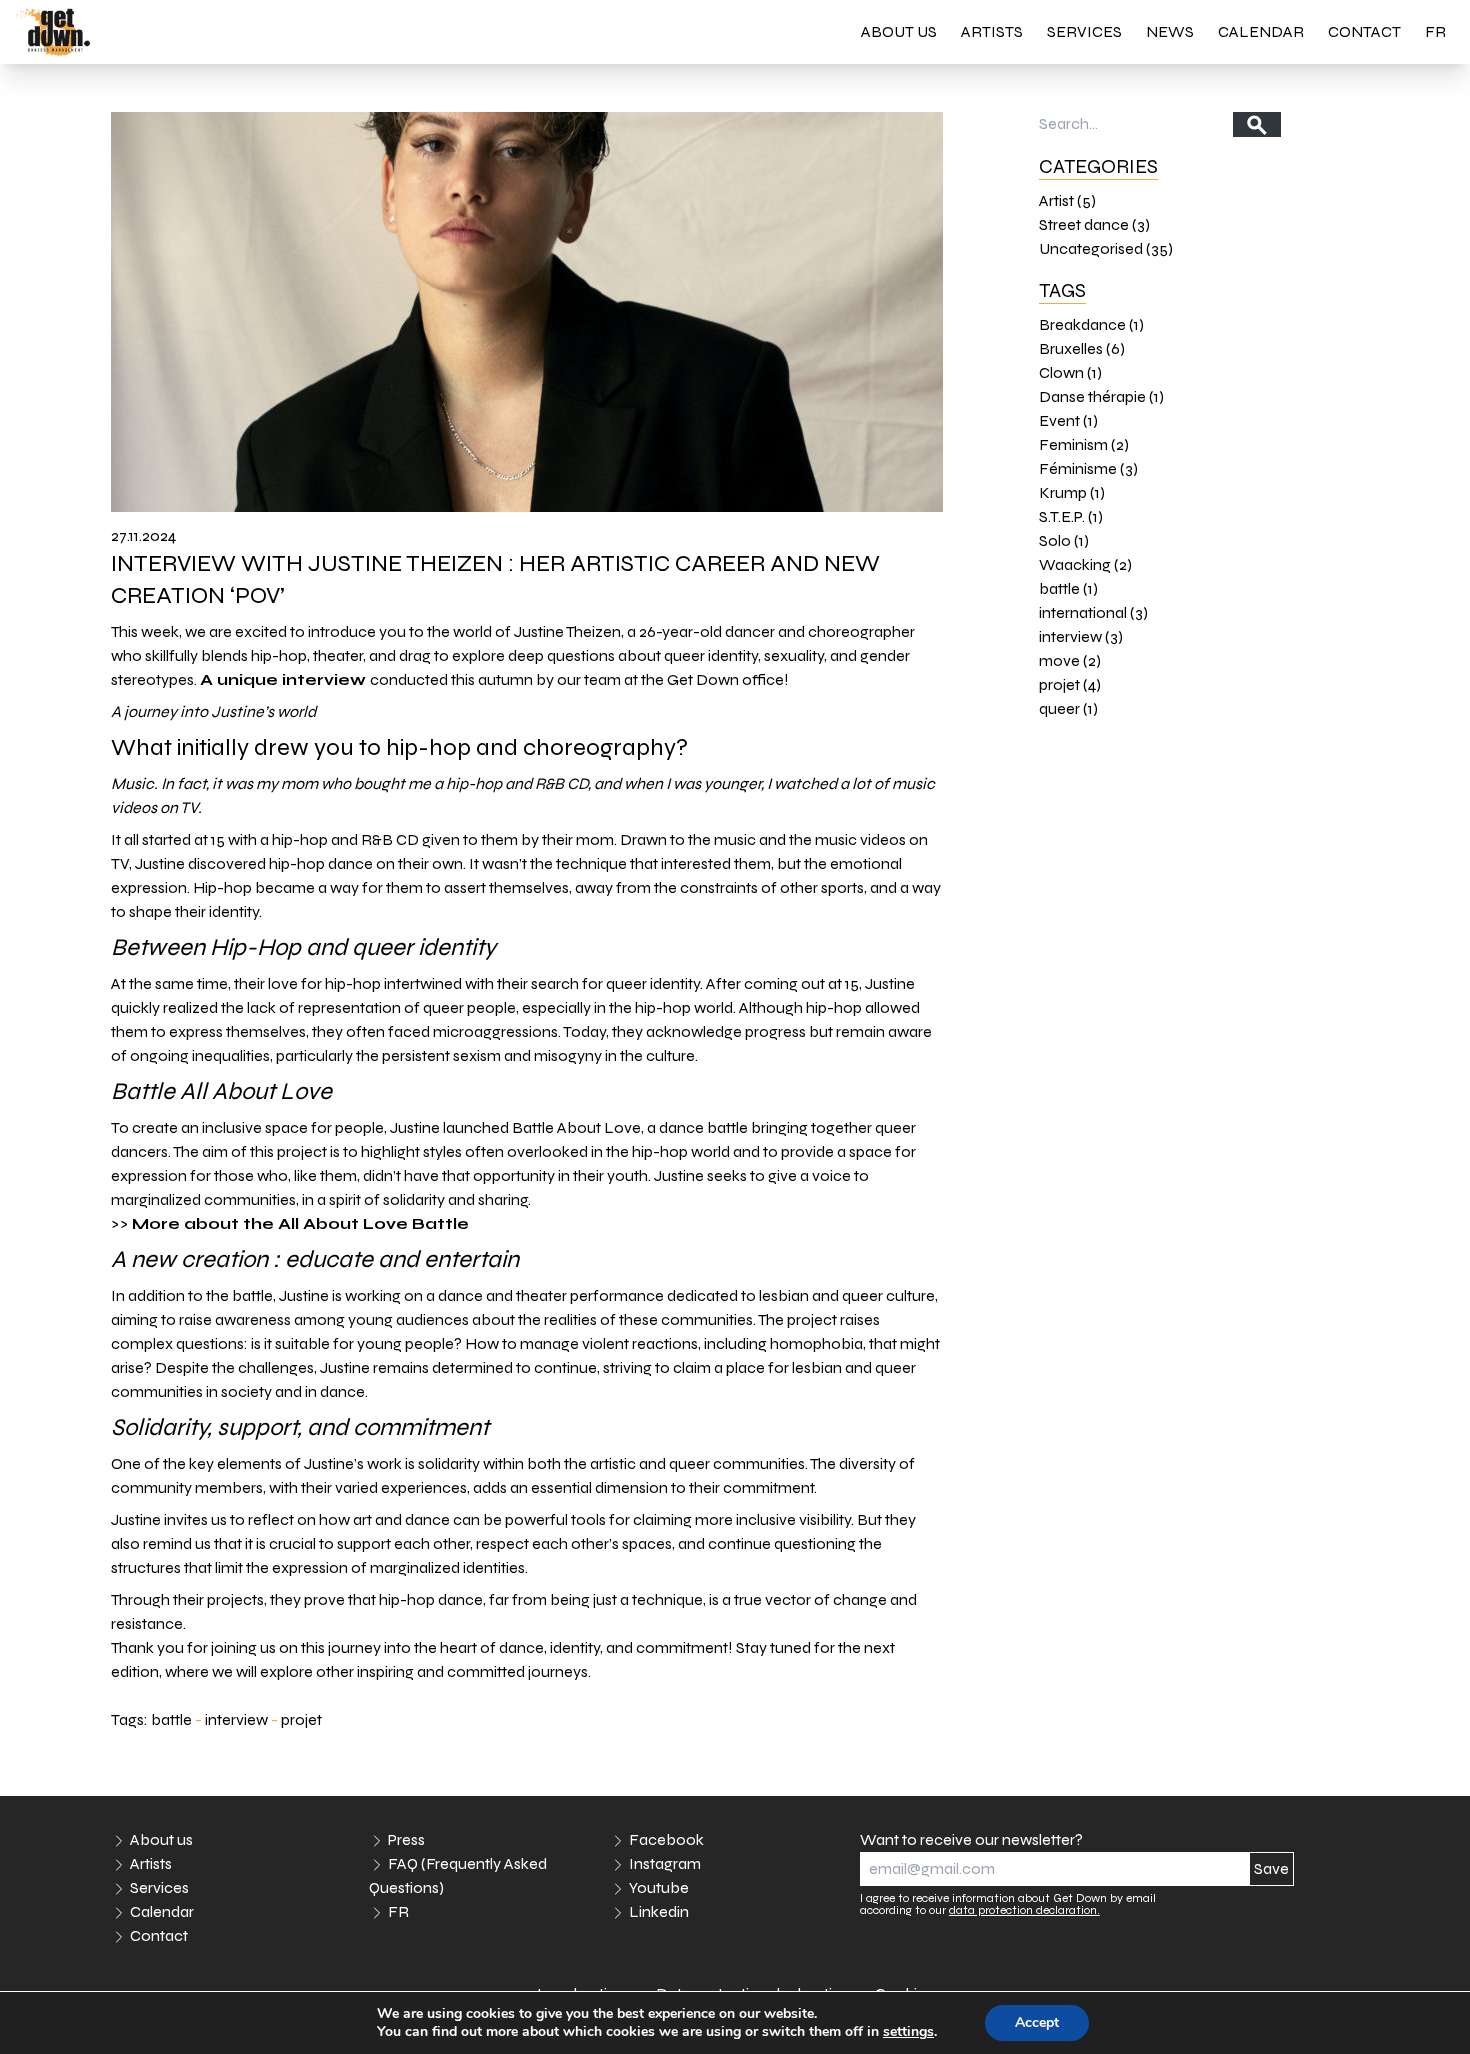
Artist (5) (1067, 200)
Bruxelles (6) (1082, 348)
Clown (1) (1070, 372)
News (1170, 31)
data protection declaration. (1024, 1910)
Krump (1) (1072, 492)
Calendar (1261, 31)
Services (1084, 31)
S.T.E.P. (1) (1071, 516)
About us (899, 31)
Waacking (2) (1085, 564)
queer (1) (1068, 708)
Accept (1037, 2022)
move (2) (1070, 660)
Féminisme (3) (1088, 468)
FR (1435, 31)
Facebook (666, 1839)
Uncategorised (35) (1106, 248)
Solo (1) (1064, 540)
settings (908, 2032)
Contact (1364, 31)
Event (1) (1068, 420)
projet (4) (1070, 684)
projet (301, 1719)
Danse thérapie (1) (1101, 396)
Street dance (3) (1094, 224)
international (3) (1093, 612)
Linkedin (659, 1911)
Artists (992, 31)
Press (406, 1839)
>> (290, 1223)
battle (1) (1068, 588)
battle (171, 1719)
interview (236, 1719)
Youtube (659, 1887)
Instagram (665, 1863)
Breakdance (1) (1091, 324)
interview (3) (1081, 636)
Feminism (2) (1084, 444)
